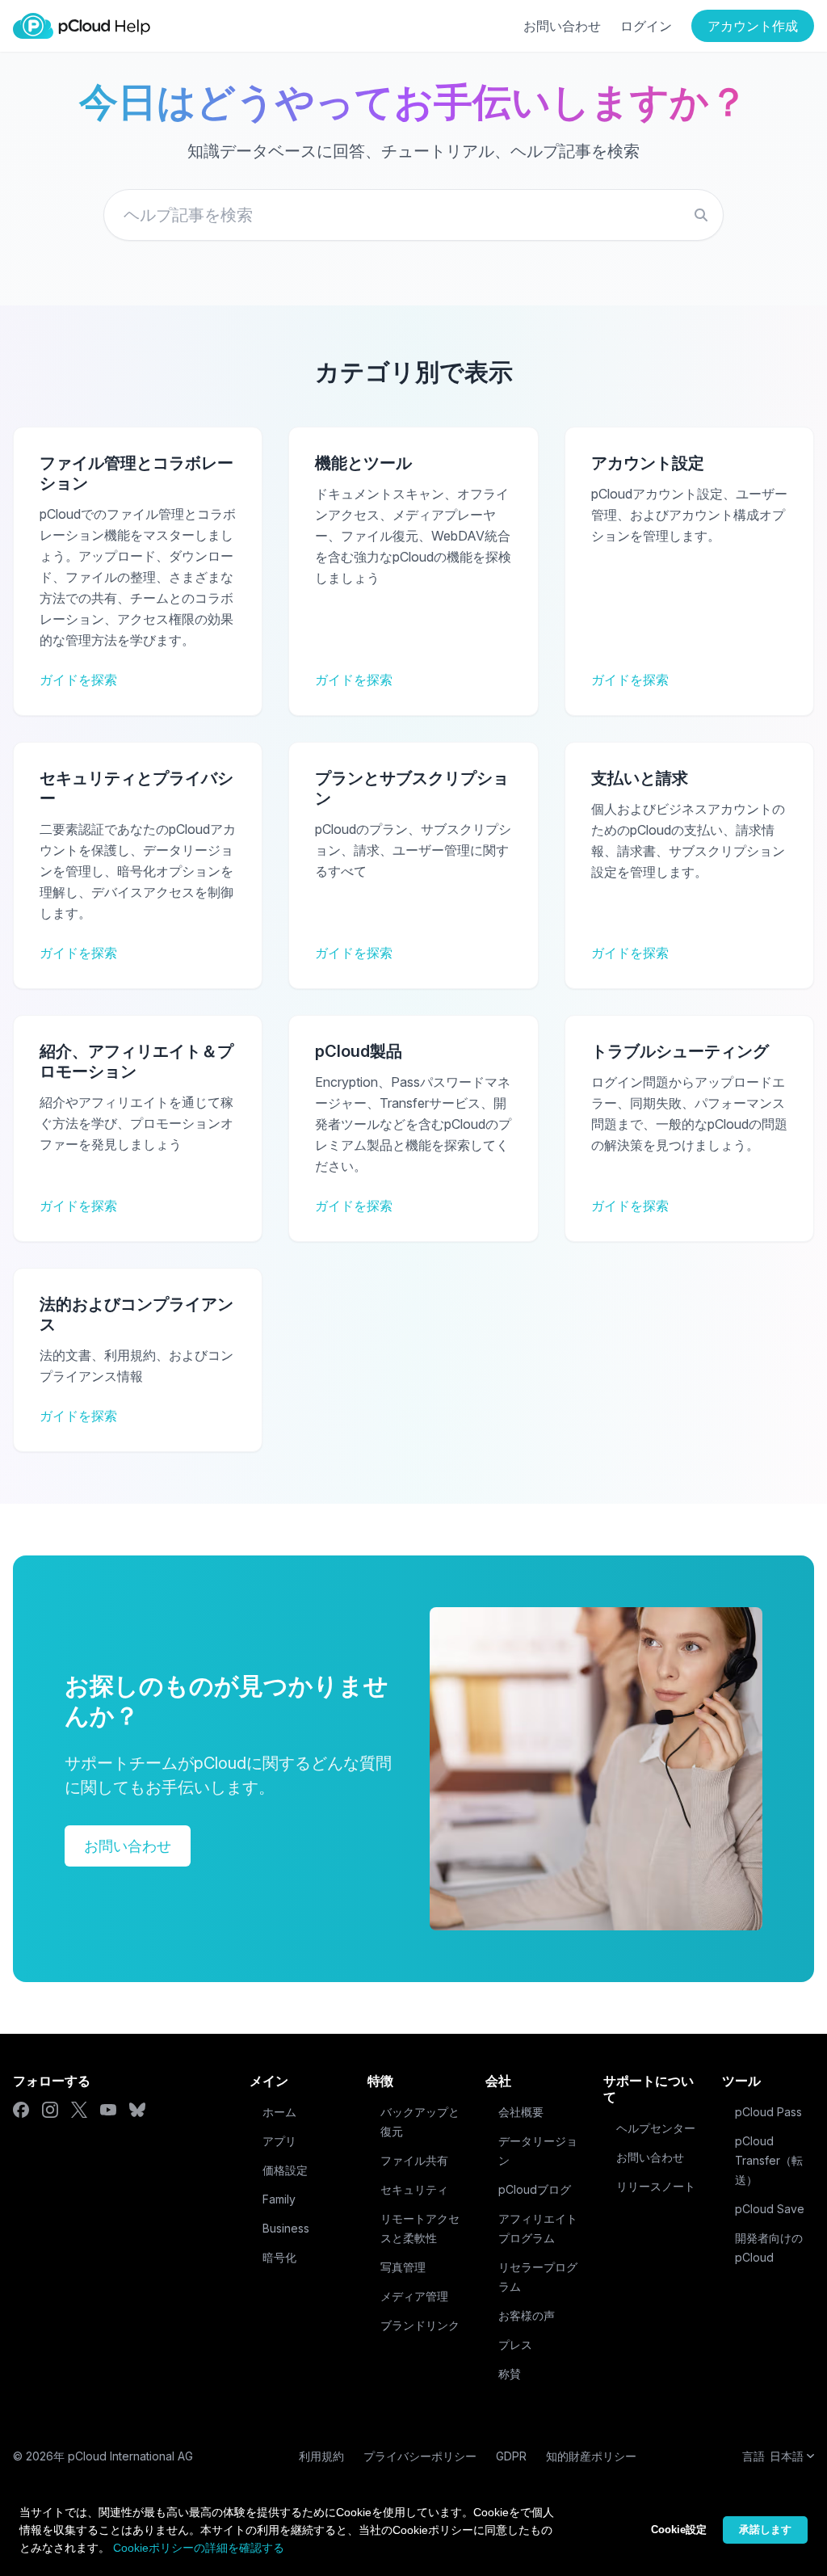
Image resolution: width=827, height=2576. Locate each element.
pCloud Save (770, 2209)
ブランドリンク (420, 2325)
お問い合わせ (562, 26)
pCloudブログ (535, 2189)
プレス (515, 2344)
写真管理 (403, 2267)
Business (286, 2228)
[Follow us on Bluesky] (137, 2110)
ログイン (646, 26)
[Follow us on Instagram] (50, 2110)
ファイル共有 (414, 2160)
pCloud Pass (768, 2112)
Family (279, 2199)
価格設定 (285, 2170)
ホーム (279, 2112)
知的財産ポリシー (591, 2456)
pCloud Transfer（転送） (769, 2160)
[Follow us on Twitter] (79, 2110)
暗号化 (279, 2257)
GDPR (511, 2456)
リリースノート (656, 2186)
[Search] (701, 215)
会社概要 (521, 2112)
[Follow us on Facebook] (21, 2110)
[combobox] (413, 215)
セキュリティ (414, 2189)
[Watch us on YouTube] (108, 2110)
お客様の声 (527, 2315)
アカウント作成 (753, 26)
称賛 (510, 2374)
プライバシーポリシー (420, 2456)
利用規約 (321, 2456)
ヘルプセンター (656, 2128)
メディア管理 (414, 2296)
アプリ (279, 2141)
